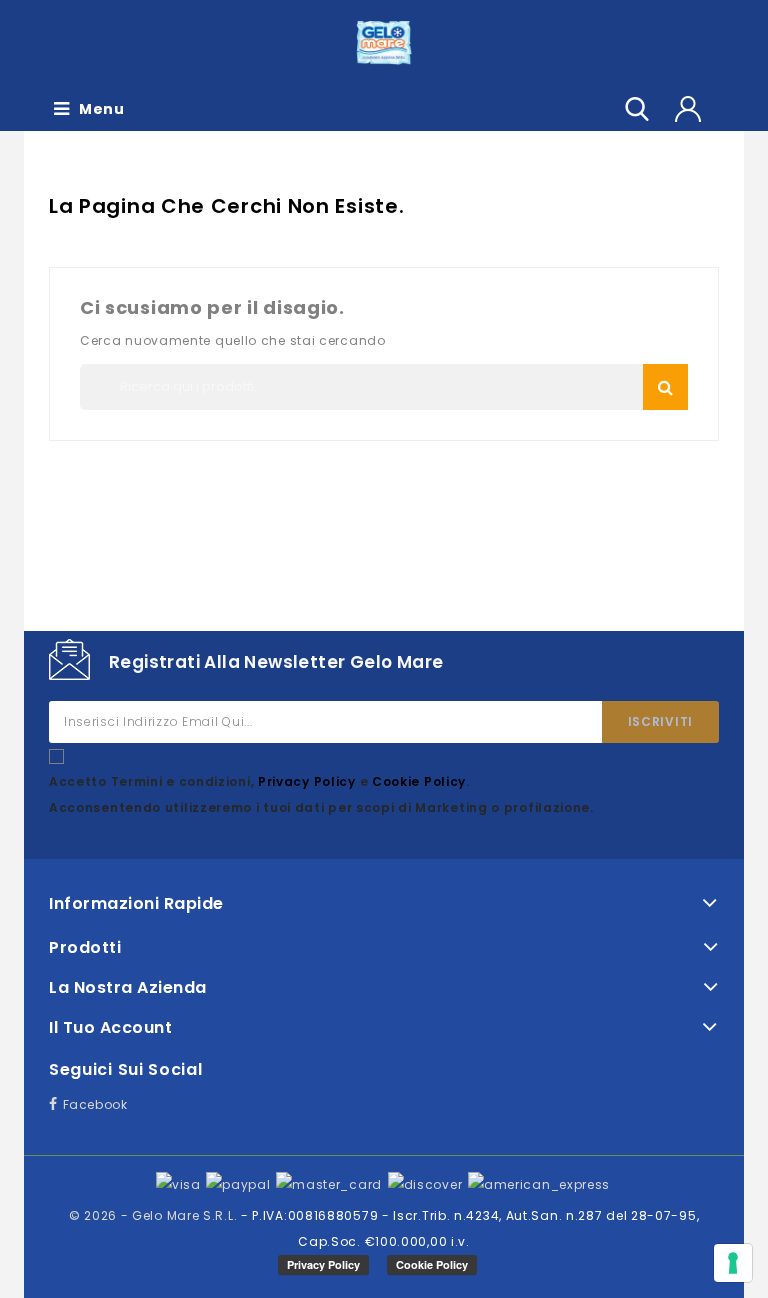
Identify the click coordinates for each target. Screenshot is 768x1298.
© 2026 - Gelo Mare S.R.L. (155, 1215)
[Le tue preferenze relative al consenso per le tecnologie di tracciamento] (733, 1263)
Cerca (665, 387)
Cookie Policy (419, 781)
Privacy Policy (309, 781)
